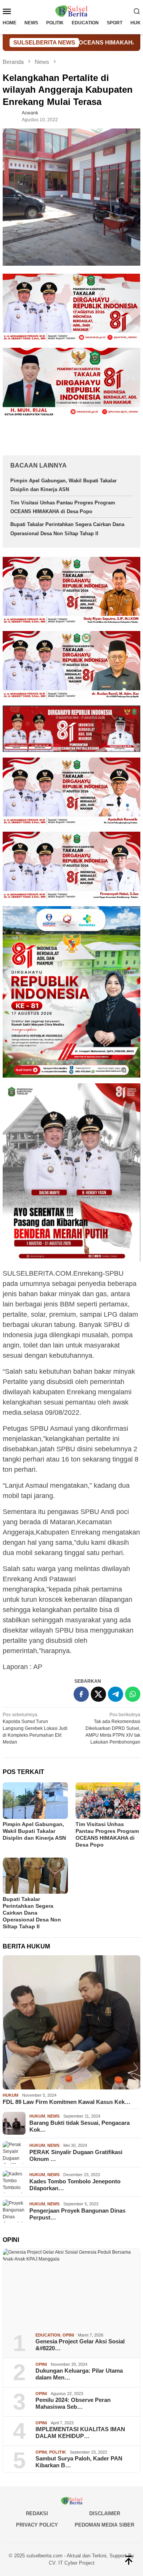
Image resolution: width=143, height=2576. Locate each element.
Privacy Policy (37, 2525)
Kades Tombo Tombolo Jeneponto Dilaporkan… (75, 2185)
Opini (68, 2335)
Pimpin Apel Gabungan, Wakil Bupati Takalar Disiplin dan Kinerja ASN (34, 1831)
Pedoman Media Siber (104, 2525)
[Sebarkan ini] (81, 1694)
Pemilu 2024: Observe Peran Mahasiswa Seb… (73, 2403)
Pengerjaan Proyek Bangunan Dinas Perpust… (77, 2214)
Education (48, 2335)
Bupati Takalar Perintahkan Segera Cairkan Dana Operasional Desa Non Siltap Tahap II (32, 1913)
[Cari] (137, 11)
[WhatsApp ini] (133, 1694)
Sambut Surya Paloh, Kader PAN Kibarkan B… (79, 2462)
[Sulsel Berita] (71, 11)
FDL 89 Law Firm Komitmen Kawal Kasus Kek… (67, 2102)
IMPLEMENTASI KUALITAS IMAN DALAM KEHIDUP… (80, 2433)
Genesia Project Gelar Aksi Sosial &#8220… (80, 2345)
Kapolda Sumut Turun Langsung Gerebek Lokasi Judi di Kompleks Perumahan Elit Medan (35, 1728)
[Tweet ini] (98, 1694)
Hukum (10, 2095)
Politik (58, 2452)
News (53, 2116)
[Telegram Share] (116, 1694)
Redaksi (37, 2513)
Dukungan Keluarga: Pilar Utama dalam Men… (79, 2374)
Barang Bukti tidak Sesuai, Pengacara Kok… (80, 2126)
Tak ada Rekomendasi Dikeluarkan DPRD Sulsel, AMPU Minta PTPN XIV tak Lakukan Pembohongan (113, 1728)
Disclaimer (105, 2513)
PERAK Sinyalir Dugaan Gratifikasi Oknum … (76, 2155)
